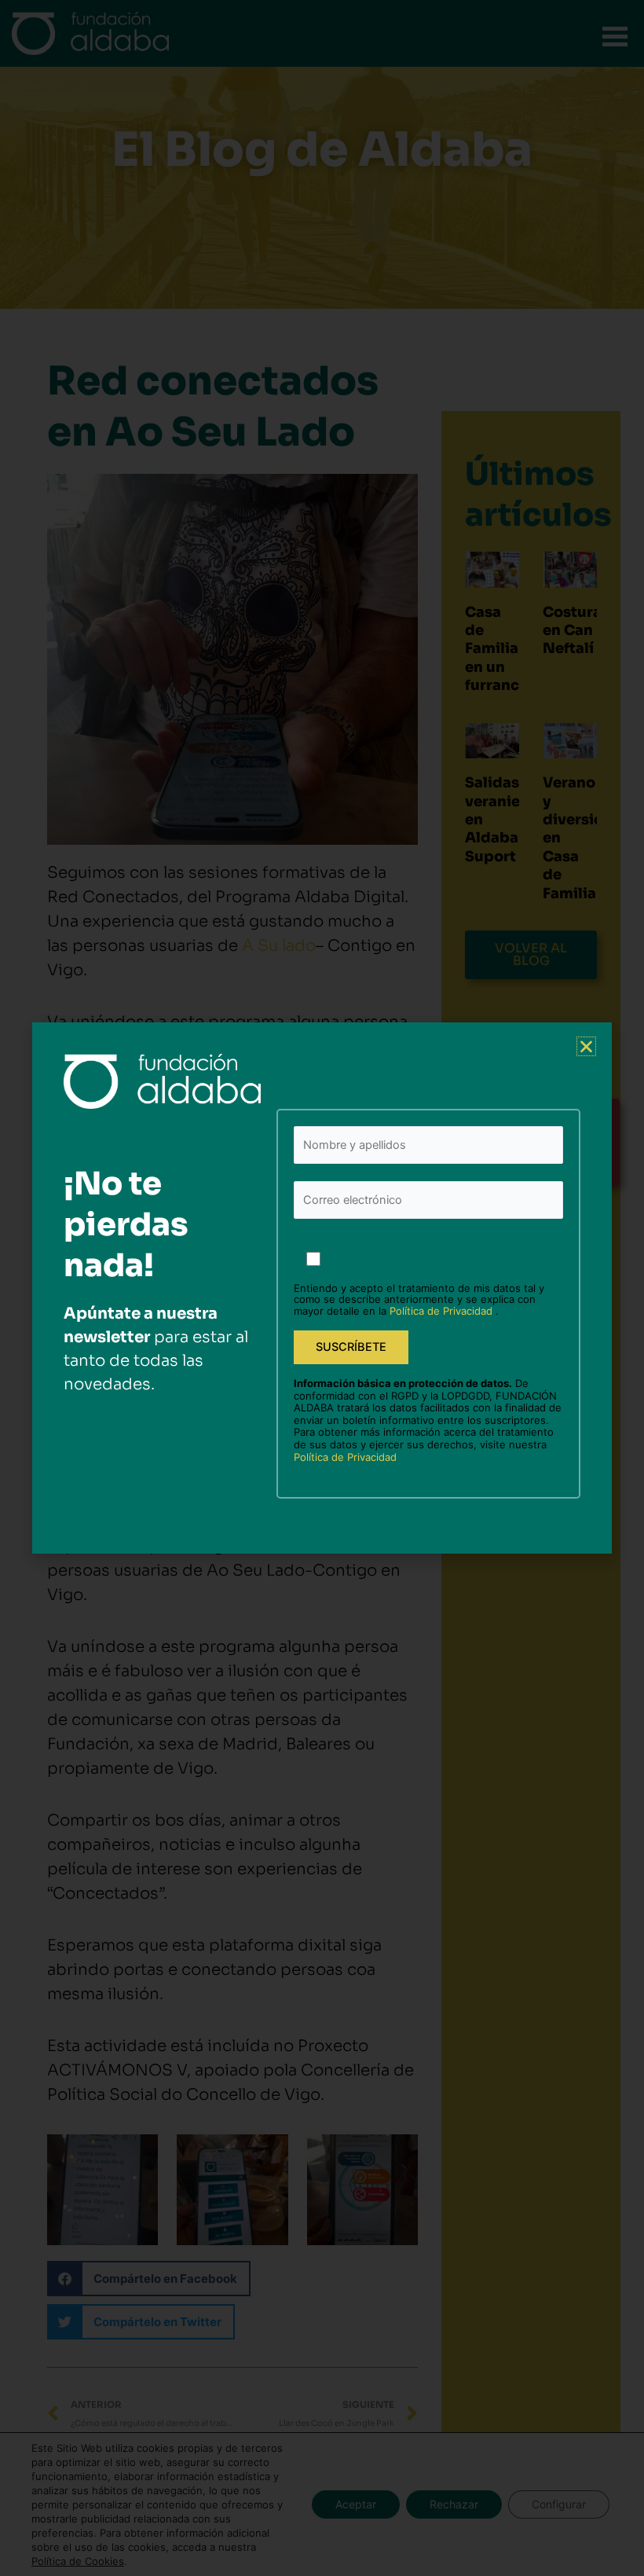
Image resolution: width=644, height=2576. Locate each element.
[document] (322, 1288)
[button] (586, 1046)
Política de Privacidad (443, 1311)
